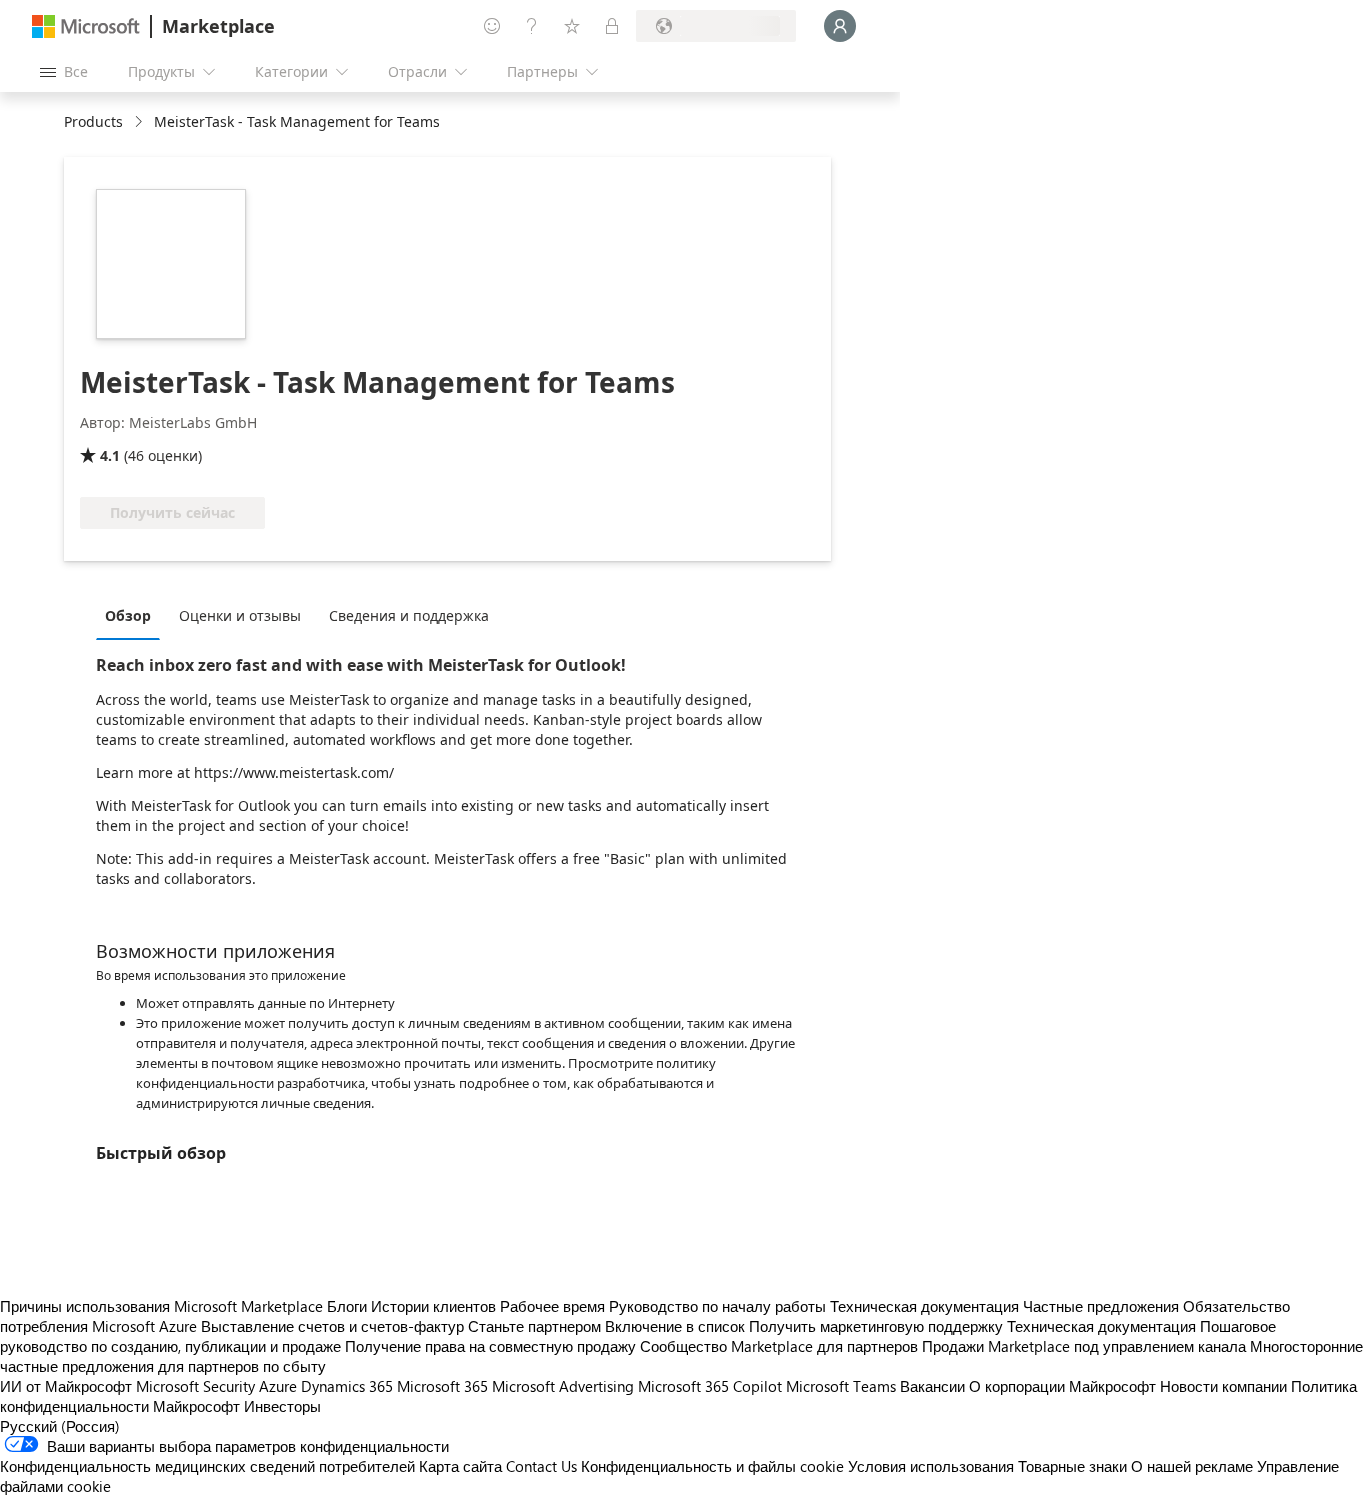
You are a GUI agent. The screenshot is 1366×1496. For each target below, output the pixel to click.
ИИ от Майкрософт (66, 1386)
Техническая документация (924, 1306)
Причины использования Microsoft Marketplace (161, 1306)
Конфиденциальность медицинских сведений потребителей (207, 1466)
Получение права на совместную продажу (490, 1346)
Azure (278, 1386)
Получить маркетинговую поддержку (876, 1326)
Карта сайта (460, 1466)
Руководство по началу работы (717, 1306)
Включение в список (675, 1326)
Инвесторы (282, 1406)
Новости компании (1223, 1386)
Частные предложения (1101, 1306)
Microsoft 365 (442, 1386)
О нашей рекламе (1192, 1466)
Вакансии (932, 1386)
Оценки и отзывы (240, 615)
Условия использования (931, 1466)
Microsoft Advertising (563, 1386)
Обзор (128, 615)
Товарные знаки (1072, 1466)
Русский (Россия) (60, 1426)
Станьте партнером (534, 1326)
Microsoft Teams (841, 1386)
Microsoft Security (195, 1386)
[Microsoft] (86, 26)
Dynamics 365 (347, 1386)
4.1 (110, 455)
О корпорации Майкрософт (1062, 1386)
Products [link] (93, 121)
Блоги (347, 1306)
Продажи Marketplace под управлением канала (1084, 1346)
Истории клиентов (433, 1306)
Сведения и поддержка (409, 615)
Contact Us (541, 1466)
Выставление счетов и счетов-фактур (332, 1326)
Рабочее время (552, 1306)
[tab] (133, 615)
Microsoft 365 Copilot (710, 1386)
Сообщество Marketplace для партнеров (779, 1346)
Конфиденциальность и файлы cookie (712, 1466)
